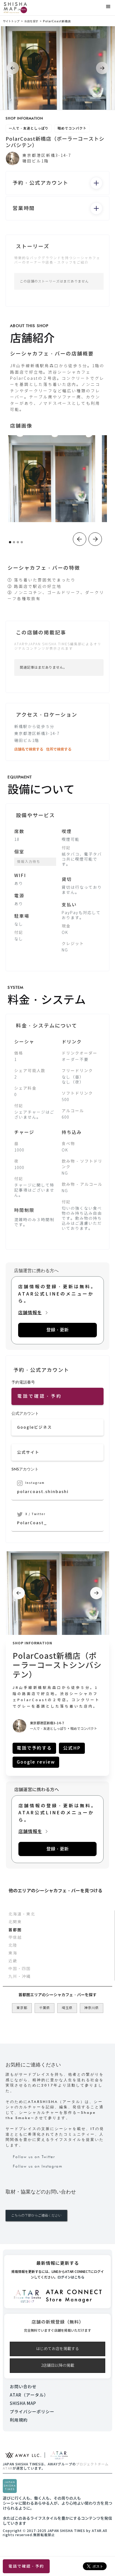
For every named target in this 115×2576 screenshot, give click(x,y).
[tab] (57, 1914)
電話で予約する (34, 1748)
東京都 (22, 2008)
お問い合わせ (23, 2387)
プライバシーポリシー (32, 2412)
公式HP (72, 1748)
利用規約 (19, 2420)
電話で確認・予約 (26, 2566)
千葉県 (45, 2008)
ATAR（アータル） (29, 2395)
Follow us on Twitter (34, 2157)
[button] (108, 7)
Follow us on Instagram (38, 2166)
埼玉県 (67, 2008)
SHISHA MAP (23, 2403)
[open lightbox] (52, 479)
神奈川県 (92, 2008)
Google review (36, 1762)
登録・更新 (57, 1330)
